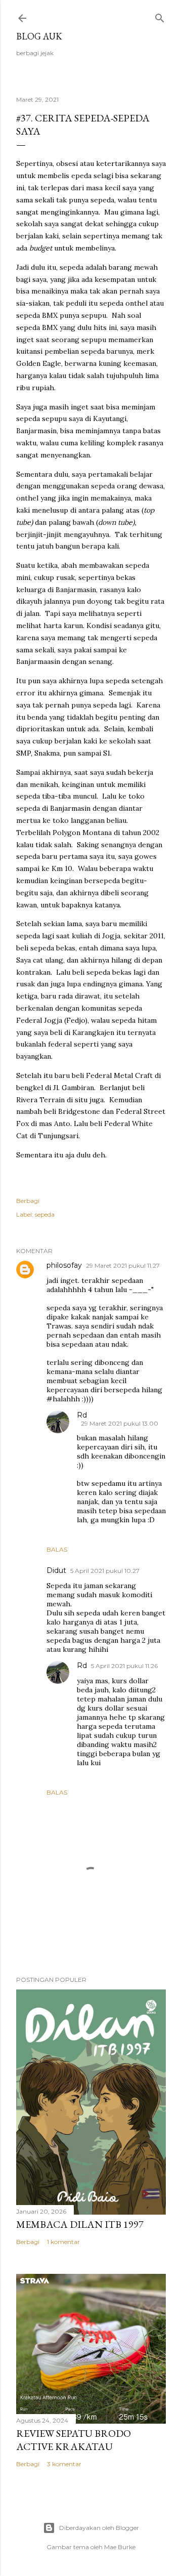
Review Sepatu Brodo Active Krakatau (74, 2440)
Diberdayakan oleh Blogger (99, 2528)
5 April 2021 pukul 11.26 (124, 1666)
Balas (57, 1549)
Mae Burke (120, 2547)
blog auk (39, 36)
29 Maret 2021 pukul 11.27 (123, 1265)
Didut (56, 1570)
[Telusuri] (160, 16)
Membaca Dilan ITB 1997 (80, 2224)
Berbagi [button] (28, 1201)
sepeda (45, 1214)
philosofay (64, 1265)
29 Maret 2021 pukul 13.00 (120, 1423)
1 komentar (63, 2242)
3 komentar (64, 2464)
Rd (82, 1415)
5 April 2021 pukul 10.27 (105, 1571)
